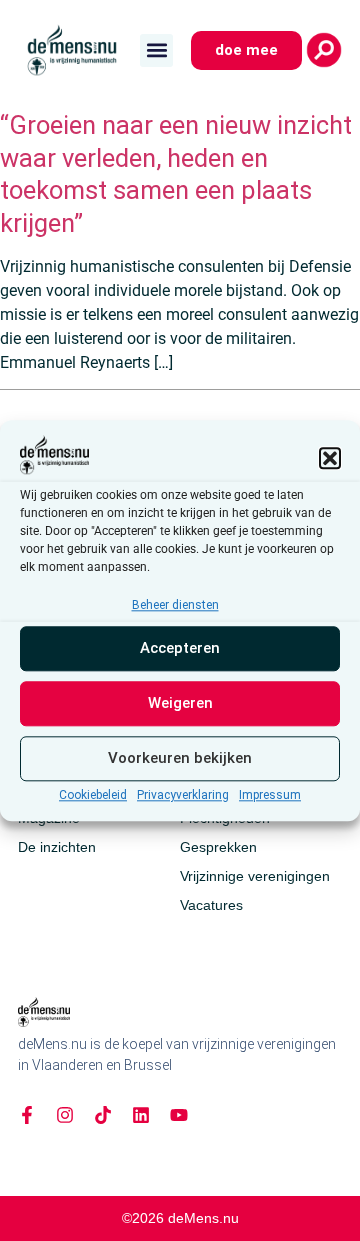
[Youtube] (179, 1115)
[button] (330, 458)
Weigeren (180, 704)
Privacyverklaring (183, 795)
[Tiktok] (103, 1115)
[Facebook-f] (27, 1115)
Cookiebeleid (93, 795)
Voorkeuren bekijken (180, 759)
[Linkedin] (141, 1115)
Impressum (270, 795)
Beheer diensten (175, 605)
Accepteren (180, 649)
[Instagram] (65, 1115)
